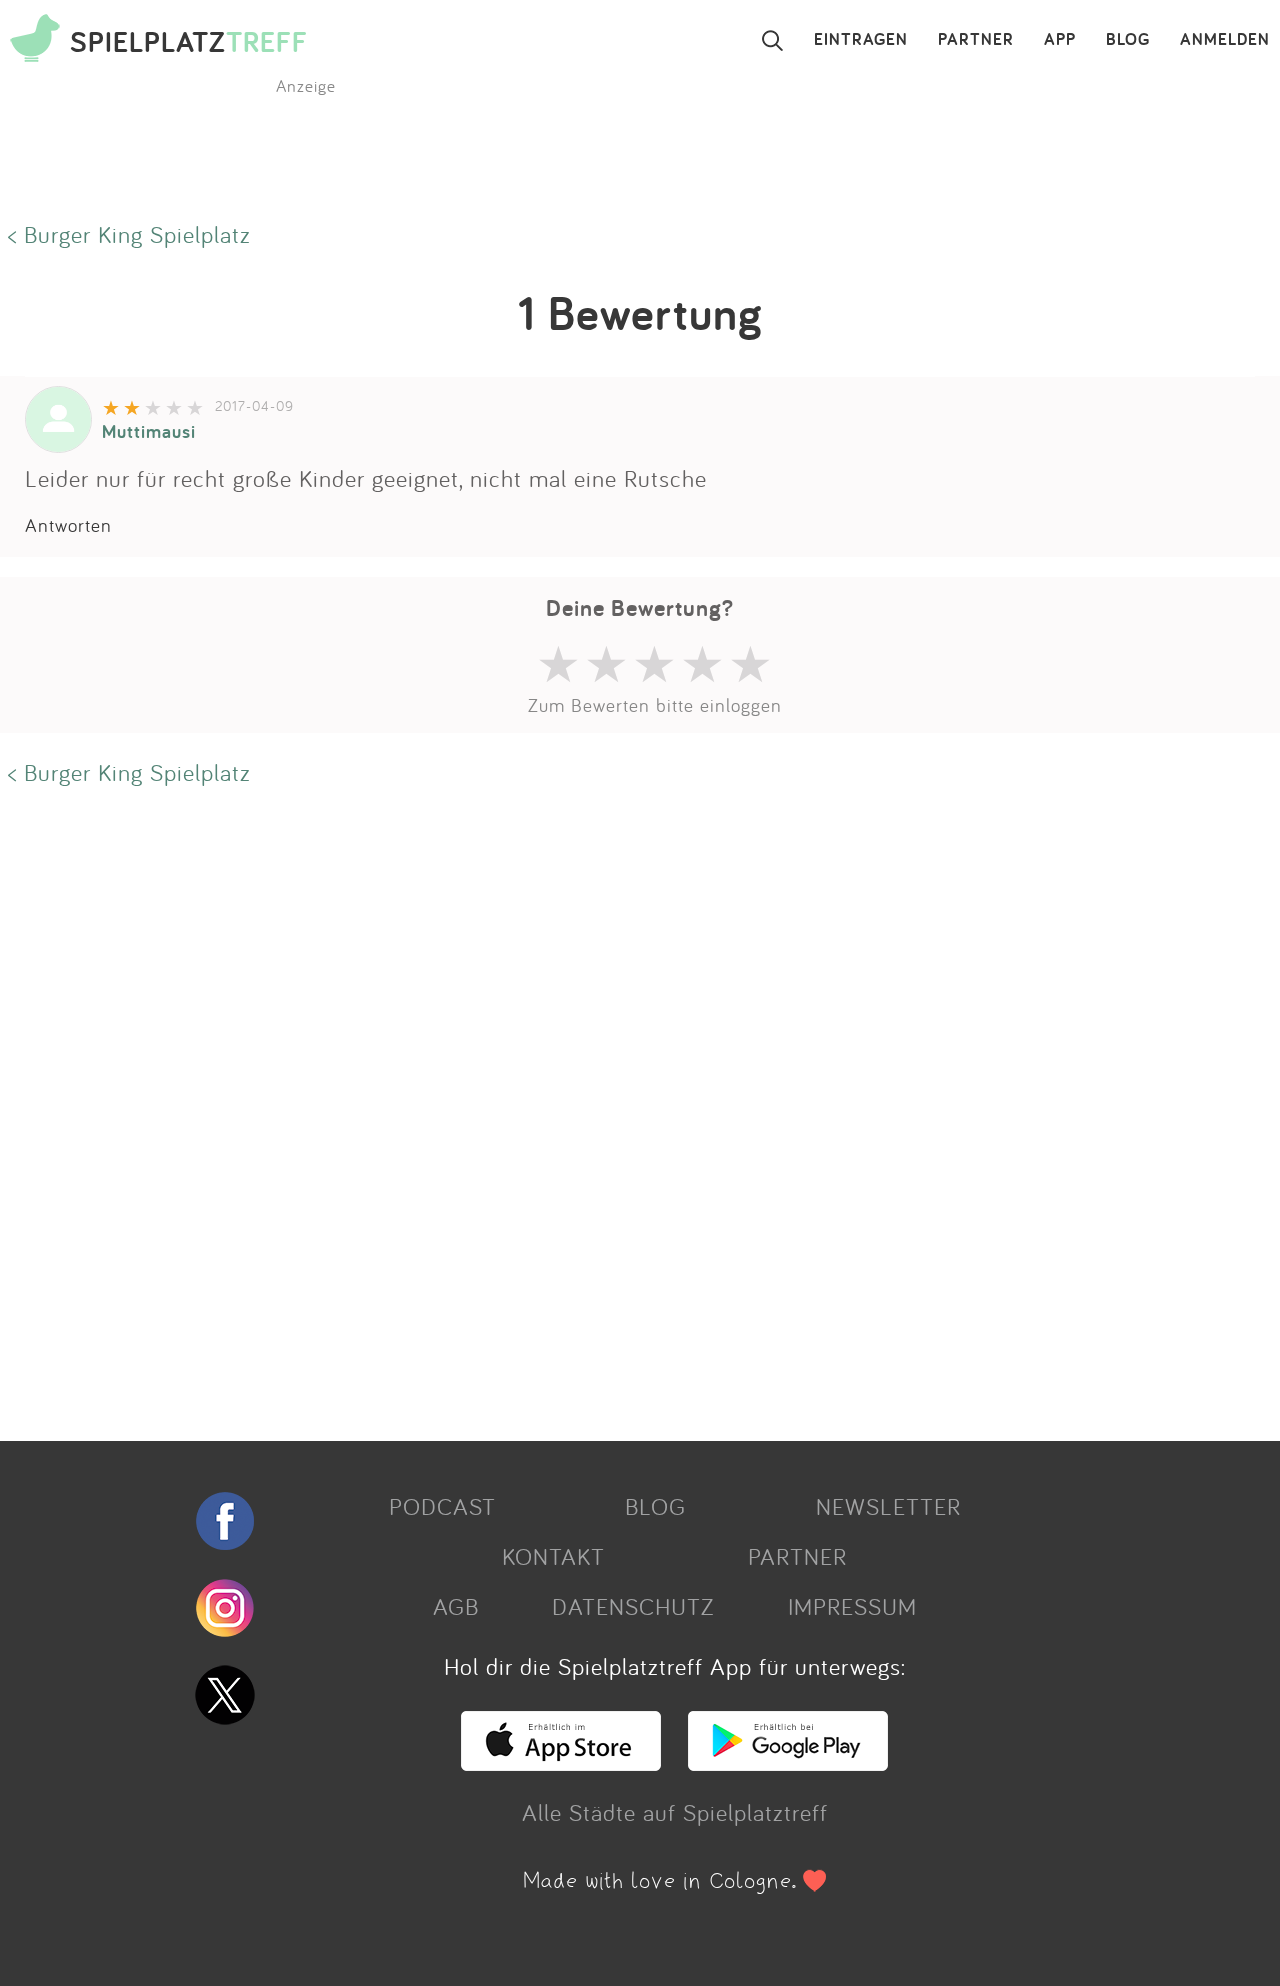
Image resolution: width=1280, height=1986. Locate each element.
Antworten (68, 525)
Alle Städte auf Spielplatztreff (675, 1812)
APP (1060, 40)
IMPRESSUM (852, 1606)
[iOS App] (561, 1762)
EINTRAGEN (861, 40)
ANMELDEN (1225, 40)
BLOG (1128, 40)
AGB (456, 1606)
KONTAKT (553, 1556)
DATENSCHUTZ (633, 1606)
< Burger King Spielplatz (129, 234)
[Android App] (788, 1762)
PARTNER (976, 40)
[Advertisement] (600, 1111)
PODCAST (442, 1506)
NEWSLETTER (888, 1506)
